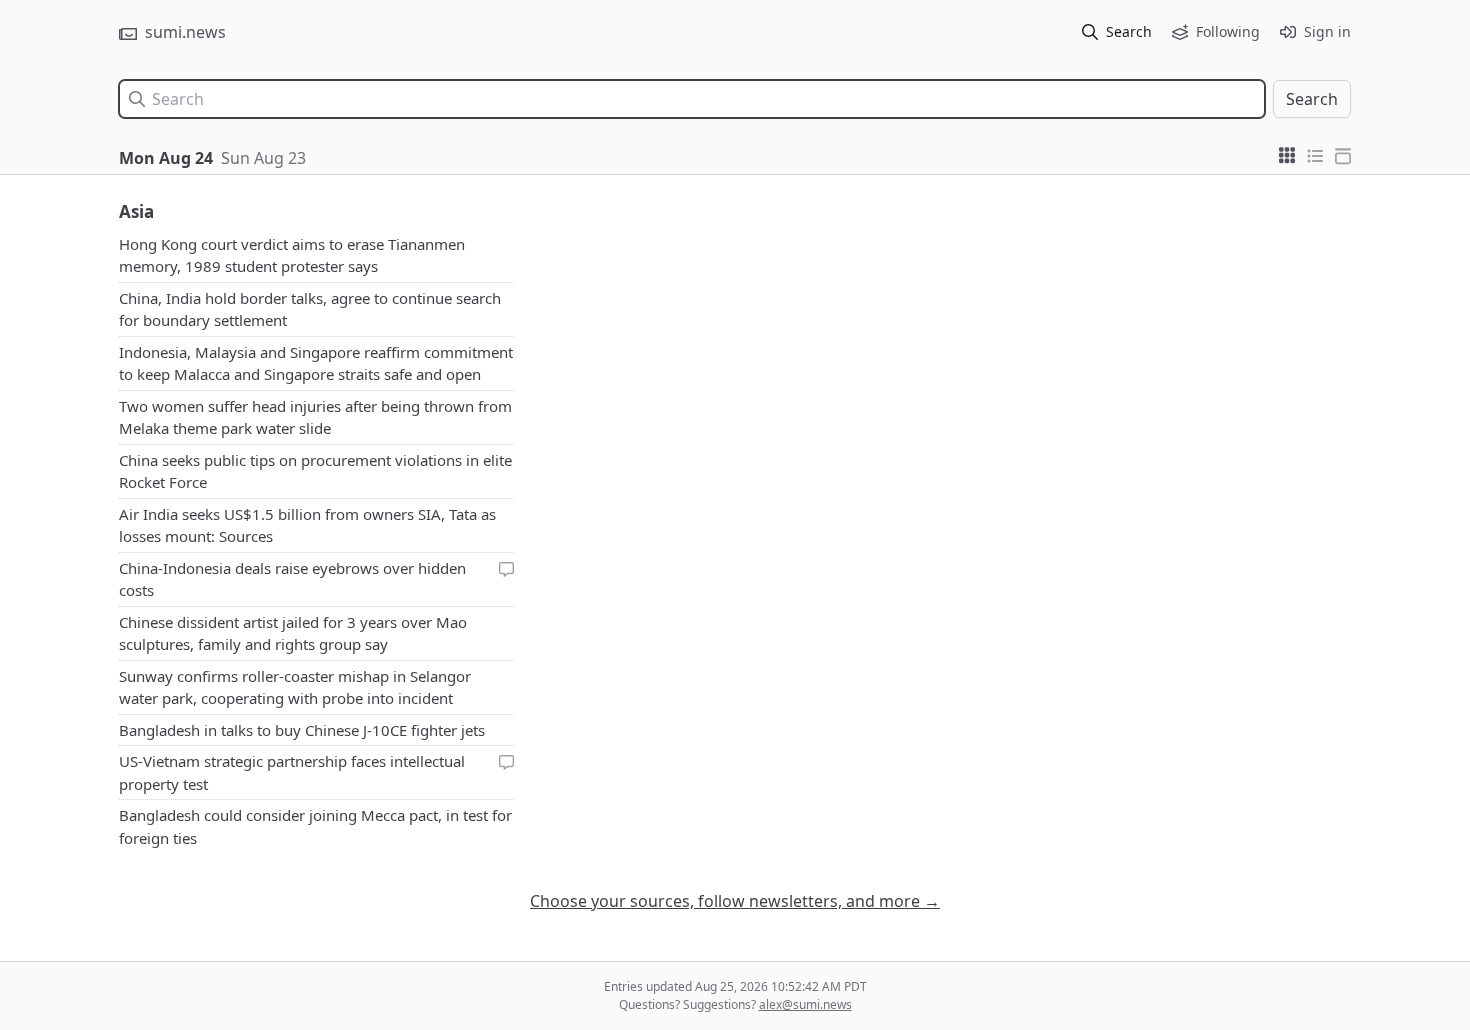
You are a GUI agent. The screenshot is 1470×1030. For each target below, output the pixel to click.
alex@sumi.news (805, 1004)
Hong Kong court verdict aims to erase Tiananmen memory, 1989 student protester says (292, 255)
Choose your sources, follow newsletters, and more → (735, 901)
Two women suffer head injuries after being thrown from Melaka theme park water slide (315, 417)
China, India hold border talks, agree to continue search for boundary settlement (310, 309)
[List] (1315, 154)
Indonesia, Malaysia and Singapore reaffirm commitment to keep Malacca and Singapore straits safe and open (316, 363)
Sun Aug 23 (263, 158)
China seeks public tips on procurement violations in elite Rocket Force (315, 471)
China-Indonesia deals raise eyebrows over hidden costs (292, 579)
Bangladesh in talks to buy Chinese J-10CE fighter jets (302, 730)
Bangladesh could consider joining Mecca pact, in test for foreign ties (315, 826)
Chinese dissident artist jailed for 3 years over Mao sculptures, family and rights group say (293, 633)
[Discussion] (506, 568)
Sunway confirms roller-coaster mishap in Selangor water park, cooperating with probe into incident (295, 687)
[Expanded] (1343, 154)
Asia (136, 211)
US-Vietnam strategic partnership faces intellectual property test (292, 772)
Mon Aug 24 (166, 158)
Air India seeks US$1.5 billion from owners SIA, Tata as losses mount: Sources (307, 525)
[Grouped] (1287, 154)
